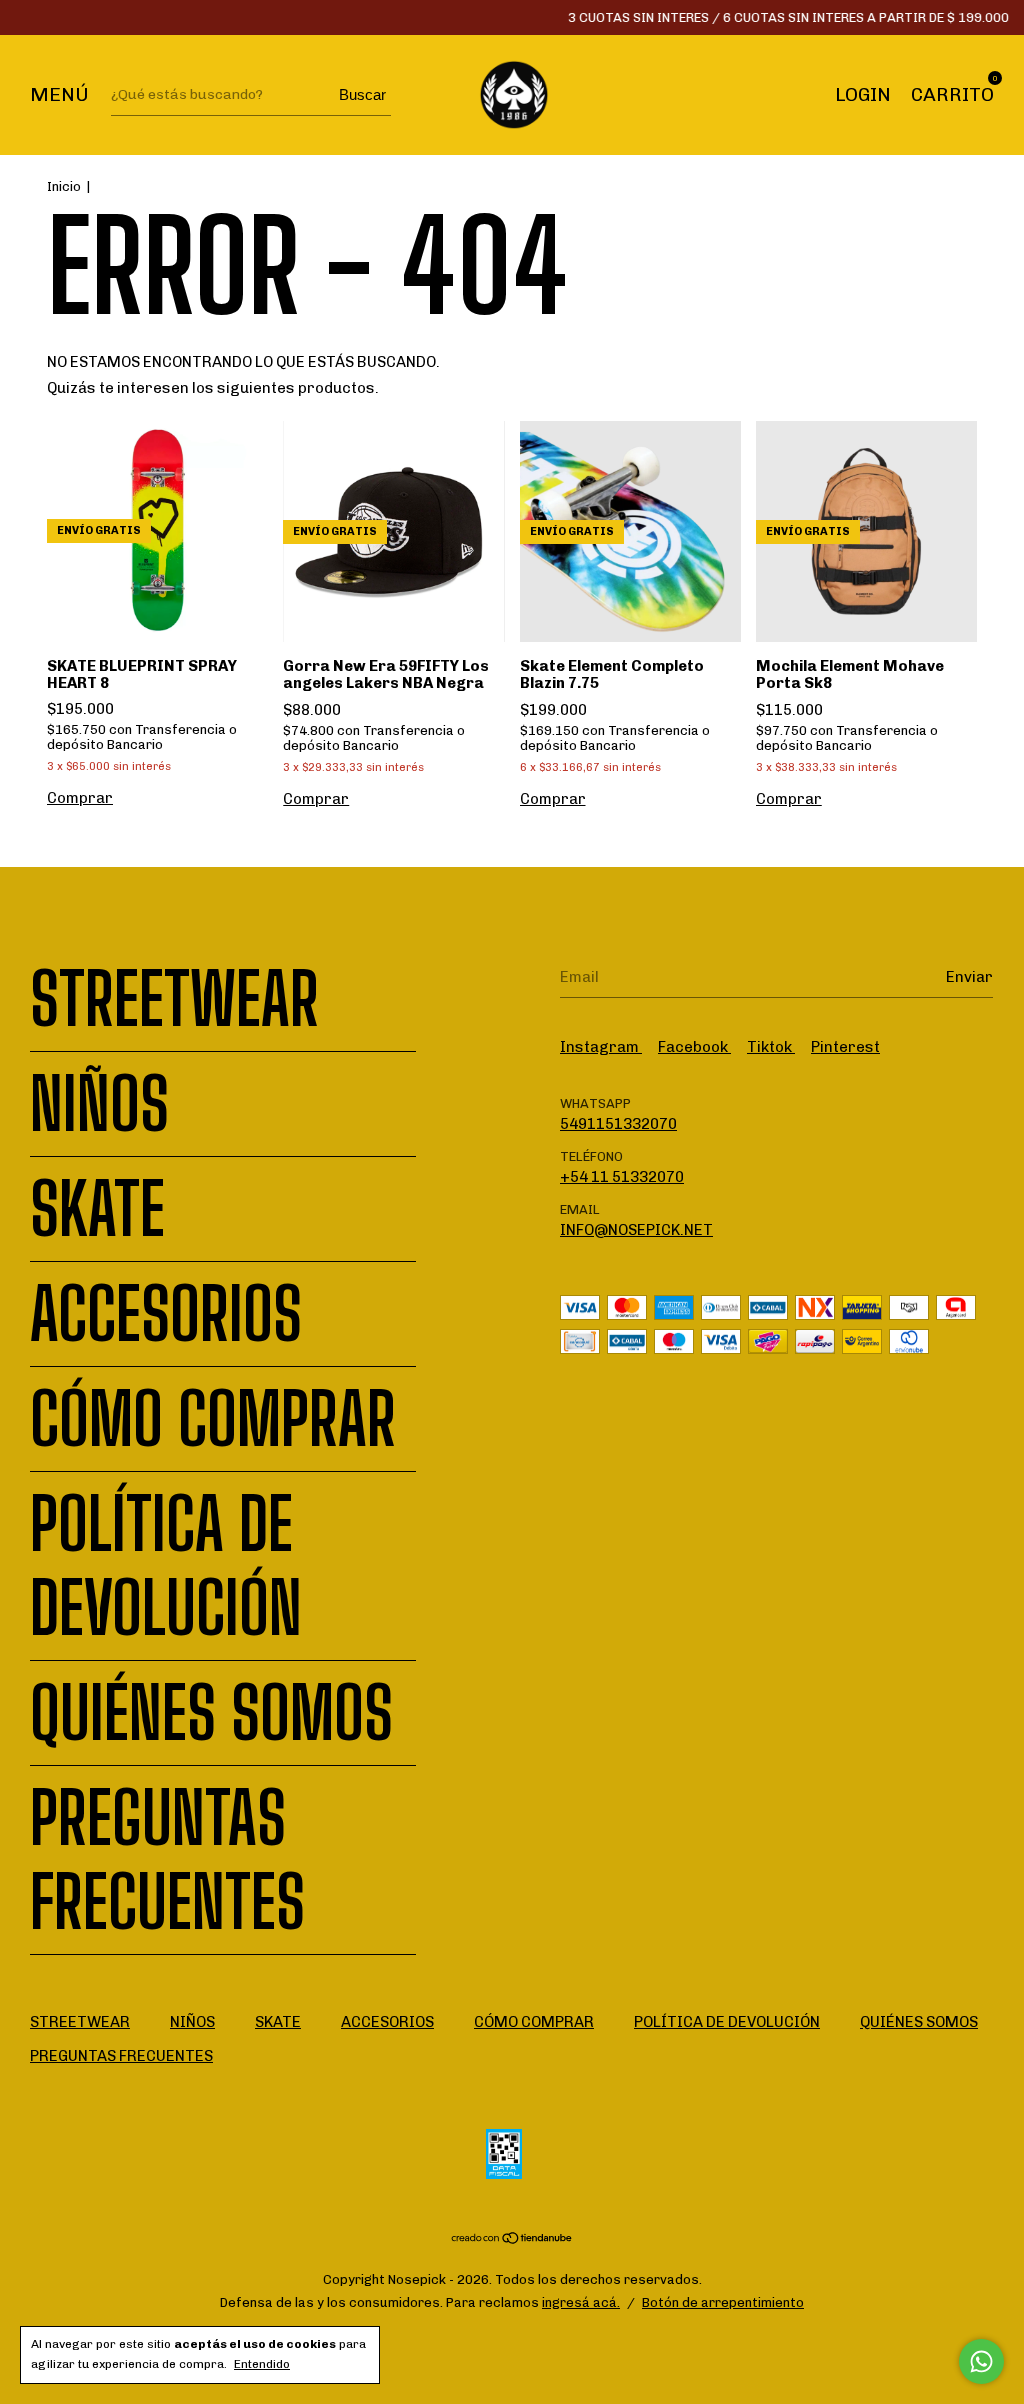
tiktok (771, 1047)
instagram (601, 1047)
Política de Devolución (166, 1566)
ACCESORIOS (166, 1314)
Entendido (262, 2364)
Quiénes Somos (211, 1713)
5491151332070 (618, 1124)
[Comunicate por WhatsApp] (981, 2361)
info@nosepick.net (636, 1230)
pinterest (845, 1047)
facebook (694, 1047)
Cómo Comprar (213, 1419)
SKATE (97, 1209)
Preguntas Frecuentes (167, 1860)
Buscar (362, 94)
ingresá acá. (581, 2302)
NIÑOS (99, 1104)
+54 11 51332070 (622, 1177)
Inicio (64, 186)
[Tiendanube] (512, 2240)
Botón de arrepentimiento (723, 2302)
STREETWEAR (174, 999)
